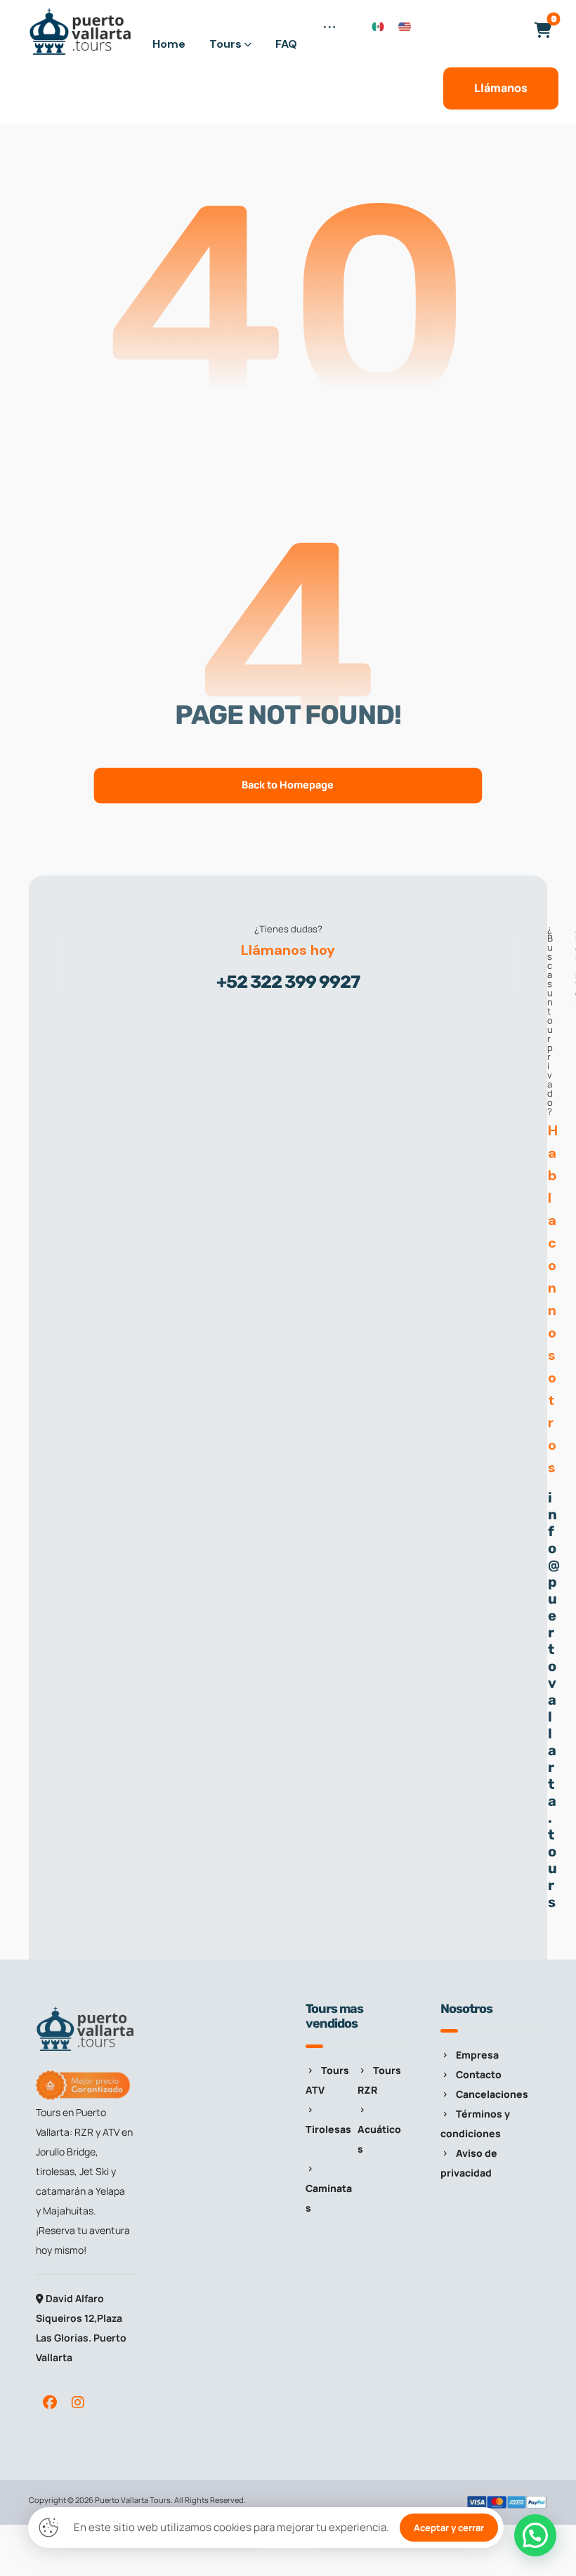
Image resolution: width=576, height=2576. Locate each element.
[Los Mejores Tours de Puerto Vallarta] (81, 32)
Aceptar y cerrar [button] (449, 2528)
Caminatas (329, 2198)
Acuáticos (379, 2139)
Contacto (479, 2074)
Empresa (477, 2055)
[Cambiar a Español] (378, 26)
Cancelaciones (492, 2094)
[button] (329, 35)
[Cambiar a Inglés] (405, 26)
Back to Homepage (288, 785)
